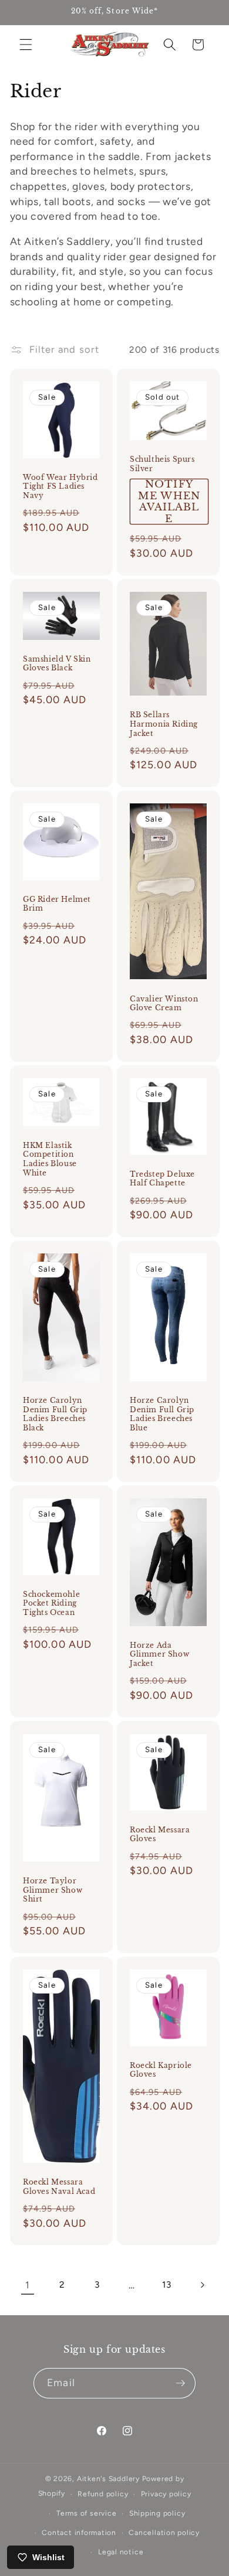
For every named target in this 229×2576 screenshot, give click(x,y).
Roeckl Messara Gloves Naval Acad (59, 2187)
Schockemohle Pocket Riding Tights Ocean (51, 1603)
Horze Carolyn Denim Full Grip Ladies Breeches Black (55, 1414)
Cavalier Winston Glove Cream (164, 1004)
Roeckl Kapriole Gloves (161, 2070)
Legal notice (121, 2552)
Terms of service (86, 2513)
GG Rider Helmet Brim (57, 904)
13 (166, 2284)
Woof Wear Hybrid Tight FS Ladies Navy (60, 486)
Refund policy (103, 2494)
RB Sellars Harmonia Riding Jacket (164, 724)
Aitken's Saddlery (108, 2479)
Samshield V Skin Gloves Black (57, 664)
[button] (26, 45)
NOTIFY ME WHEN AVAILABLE (169, 502)
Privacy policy (166, 2494)
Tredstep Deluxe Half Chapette (162, 1179)
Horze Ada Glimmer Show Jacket (159, 1654)
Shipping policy (157, 2513)
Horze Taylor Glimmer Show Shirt (53, 1890)
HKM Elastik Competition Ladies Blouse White (50, 1159)
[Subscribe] (180, 2383)
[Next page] (201, 2285)
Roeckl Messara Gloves (160, 1834)
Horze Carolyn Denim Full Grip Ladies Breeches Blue (162, 1414)
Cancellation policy (164, 2533)
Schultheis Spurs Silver (162, 464)
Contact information (79, 2533)
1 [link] (28, 2285)
